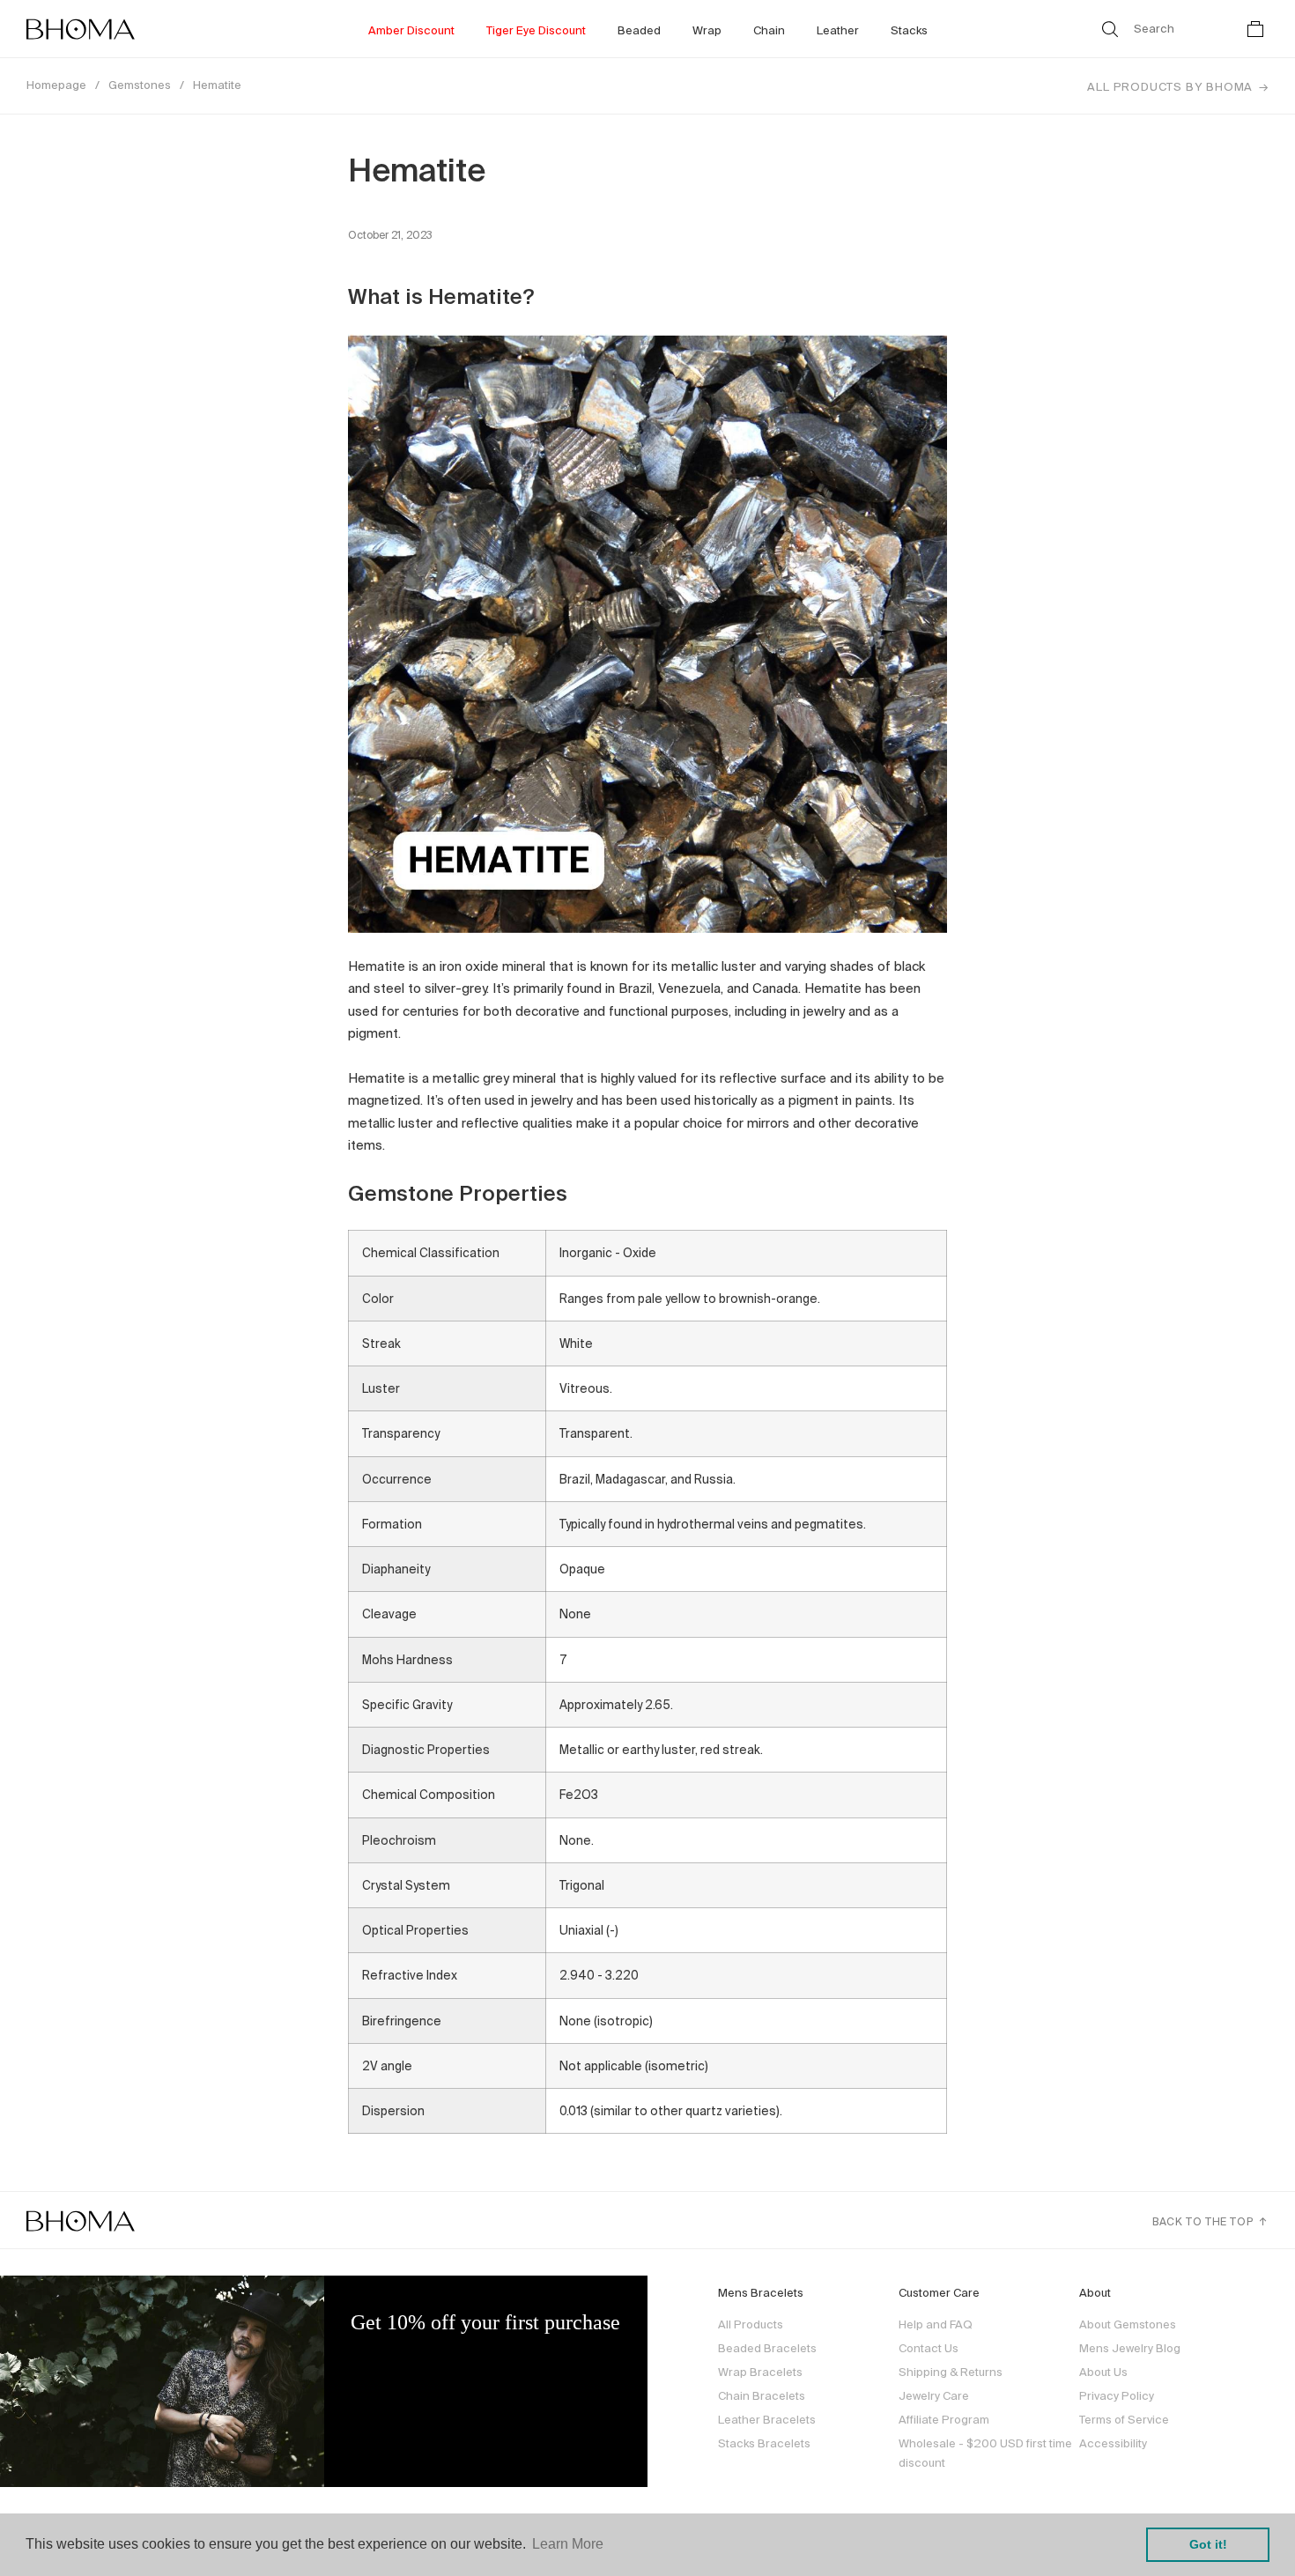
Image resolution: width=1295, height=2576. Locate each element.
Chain (769, 30)
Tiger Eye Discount (536, 30)
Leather (838, 30)
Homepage (56, 85)
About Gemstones (1128, 2324)
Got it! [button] (1208, 2544)
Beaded (639, 30)
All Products (751, 2324)
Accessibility (1113, 2443)
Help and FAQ (936, 2324)
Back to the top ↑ (1210, 2221)
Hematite (217, 85)
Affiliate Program (944, 2420)
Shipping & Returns (951, 2372)
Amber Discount (411, 30)
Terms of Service (1124, 2420)
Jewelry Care (934, 2396)
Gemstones (140, 85)
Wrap (707, 30)
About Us (1103, 2372)
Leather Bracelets (767, 2420)
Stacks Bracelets (764, 2443)
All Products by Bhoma (1170, 87)
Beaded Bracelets (767, 2348)
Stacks (909, 30)
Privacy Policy (1117, 2396)
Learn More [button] (568, 2544)
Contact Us (929, 2348)
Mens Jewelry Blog (1130, 2348)
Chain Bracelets (762, 2396)
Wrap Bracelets (760, 2372)
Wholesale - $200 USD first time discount (985, 2453)
